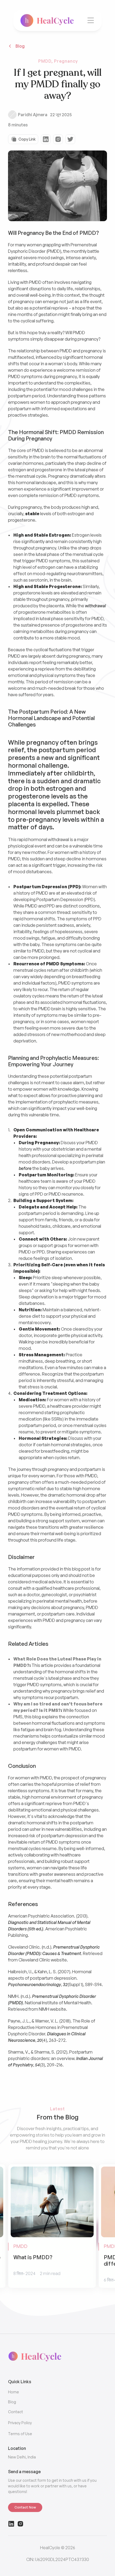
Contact (16, 2412)
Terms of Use (20, 2434)
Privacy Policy (20, 2423)
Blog (12, 2402)
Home (14, 2392)
